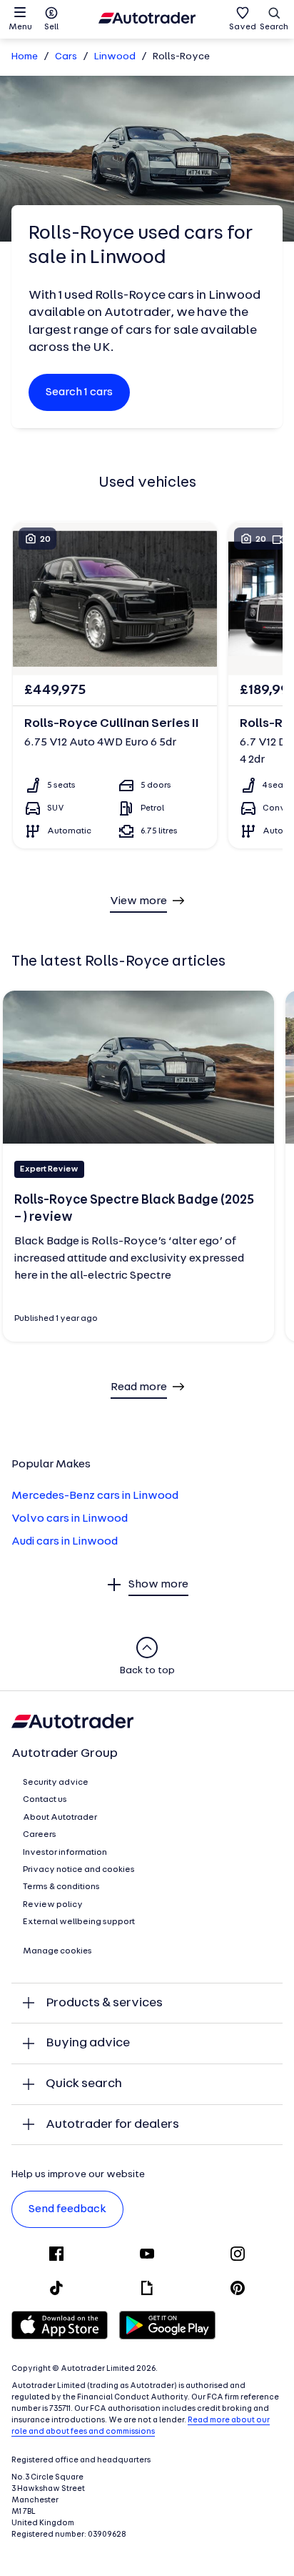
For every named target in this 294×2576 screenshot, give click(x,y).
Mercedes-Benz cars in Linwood (95, 1496)
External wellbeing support (79, 1922)
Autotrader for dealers (112, 2125)
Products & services (104, 2003)
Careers (40, 1835)
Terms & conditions (61, 1887)
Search (274, 27)
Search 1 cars (79, 392)
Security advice (56, 1783)
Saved (243, 27)
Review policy (53, 1905)
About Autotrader (60, 1818)
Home (25, 57)
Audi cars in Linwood (65, 1542)
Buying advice (88, 2043)
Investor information (65, 1853)
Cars (66, 57)
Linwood (115, 57)
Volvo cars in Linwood (70, 1519)
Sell (51, 27)
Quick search (84, 2084)
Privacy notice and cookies (79, 1870)
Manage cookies (57, 1951)
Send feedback (67, 2209)
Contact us (45, 1800)
